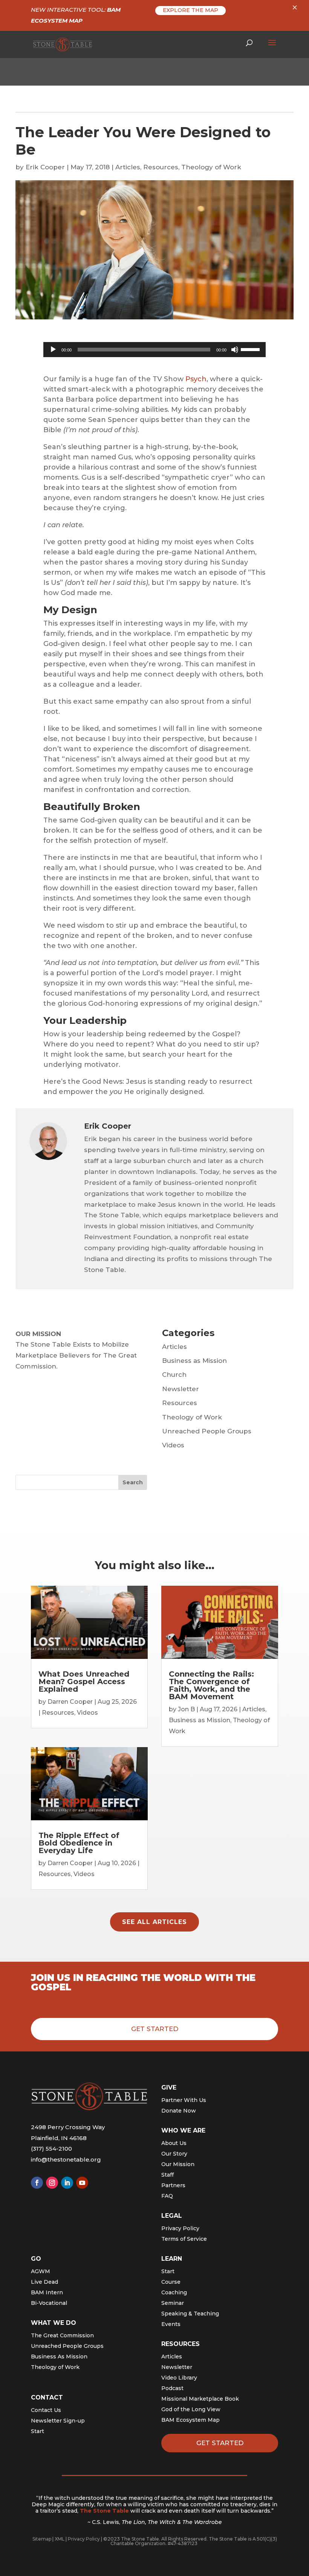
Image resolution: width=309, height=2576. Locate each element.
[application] (154, 350)
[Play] (53, 350)
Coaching (174, 2292)
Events (171, 2324)
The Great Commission (62, 2335)
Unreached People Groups (207, 1431)
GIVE (169, 2087)
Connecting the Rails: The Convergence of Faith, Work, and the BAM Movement (211, 1685)
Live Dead (44, 2282)
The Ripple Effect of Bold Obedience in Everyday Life (79, 1843)
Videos (173, 1445)
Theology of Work (211, 167)
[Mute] (235, 350)
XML (60, 2539)
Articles (128, 167)
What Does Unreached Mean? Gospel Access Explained (84, 1682)
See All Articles (154, 1922)
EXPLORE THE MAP (190, 10)
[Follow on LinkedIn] (67, 2183)
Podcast (172, 2388)
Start (37, 2431)
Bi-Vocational (49, 2303)
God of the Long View (191, 2409)
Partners (173, 2185)
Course (171, 2282)
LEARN (172, 2259)
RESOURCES (181, 2344)
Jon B (186, 1709)
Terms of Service (184, 2239)
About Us (174, 2143)
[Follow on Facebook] (37, 2183)
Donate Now (179, 2111)
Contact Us (46, 2410)
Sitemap (42, 2539)
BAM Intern (47, 2292)
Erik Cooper (45, 167)
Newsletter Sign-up (58, 2421)
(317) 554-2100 (51, 2149)
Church (174, 1375)
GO (36, 2259)
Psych (196, 379)
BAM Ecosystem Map (190, 2420)
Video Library (179, 2378)
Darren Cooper (70, 1702)
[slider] (251, 349)
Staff (168, 2175)
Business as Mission (194, 1361)
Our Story (174, 2154)
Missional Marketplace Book (200, 2399)
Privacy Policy (180, 2228)
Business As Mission (59, 2357)
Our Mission (178, 2164)
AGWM (41, 2271)
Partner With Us (184, 2100)
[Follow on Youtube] (82, 2183)
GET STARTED (220, 2443)
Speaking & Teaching (190, 2314)
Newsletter (181, 1389)
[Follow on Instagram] (52, 2183)
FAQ (167, 2196)
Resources (161, 167)
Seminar (173, 2303)
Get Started (155, 2029)
